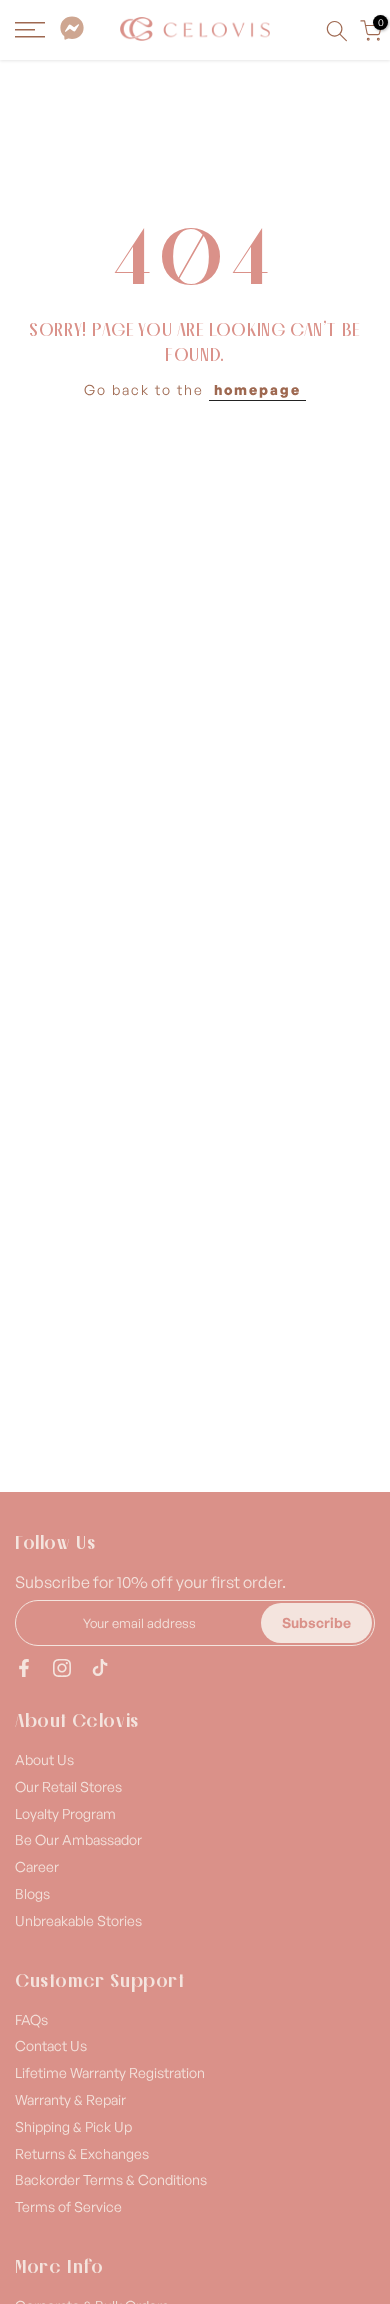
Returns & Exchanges (82, 2153)
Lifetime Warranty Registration (110, 2072)
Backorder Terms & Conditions (111, 2179)
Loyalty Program (65, 1813)
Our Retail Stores (68, 1786)
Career (37, 1866)
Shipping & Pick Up (73, 2126)
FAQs (31, 2019)
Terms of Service (68, 2206)
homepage (257, 389)
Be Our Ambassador (78, 1839)
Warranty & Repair (70, 2099)
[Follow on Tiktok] (100, 1668)
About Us (44, 1759)
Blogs (32, 1893)
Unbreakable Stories (78, 1920)
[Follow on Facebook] (24, 1668)
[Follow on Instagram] (62, 1668)
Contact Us (51, 2045)
